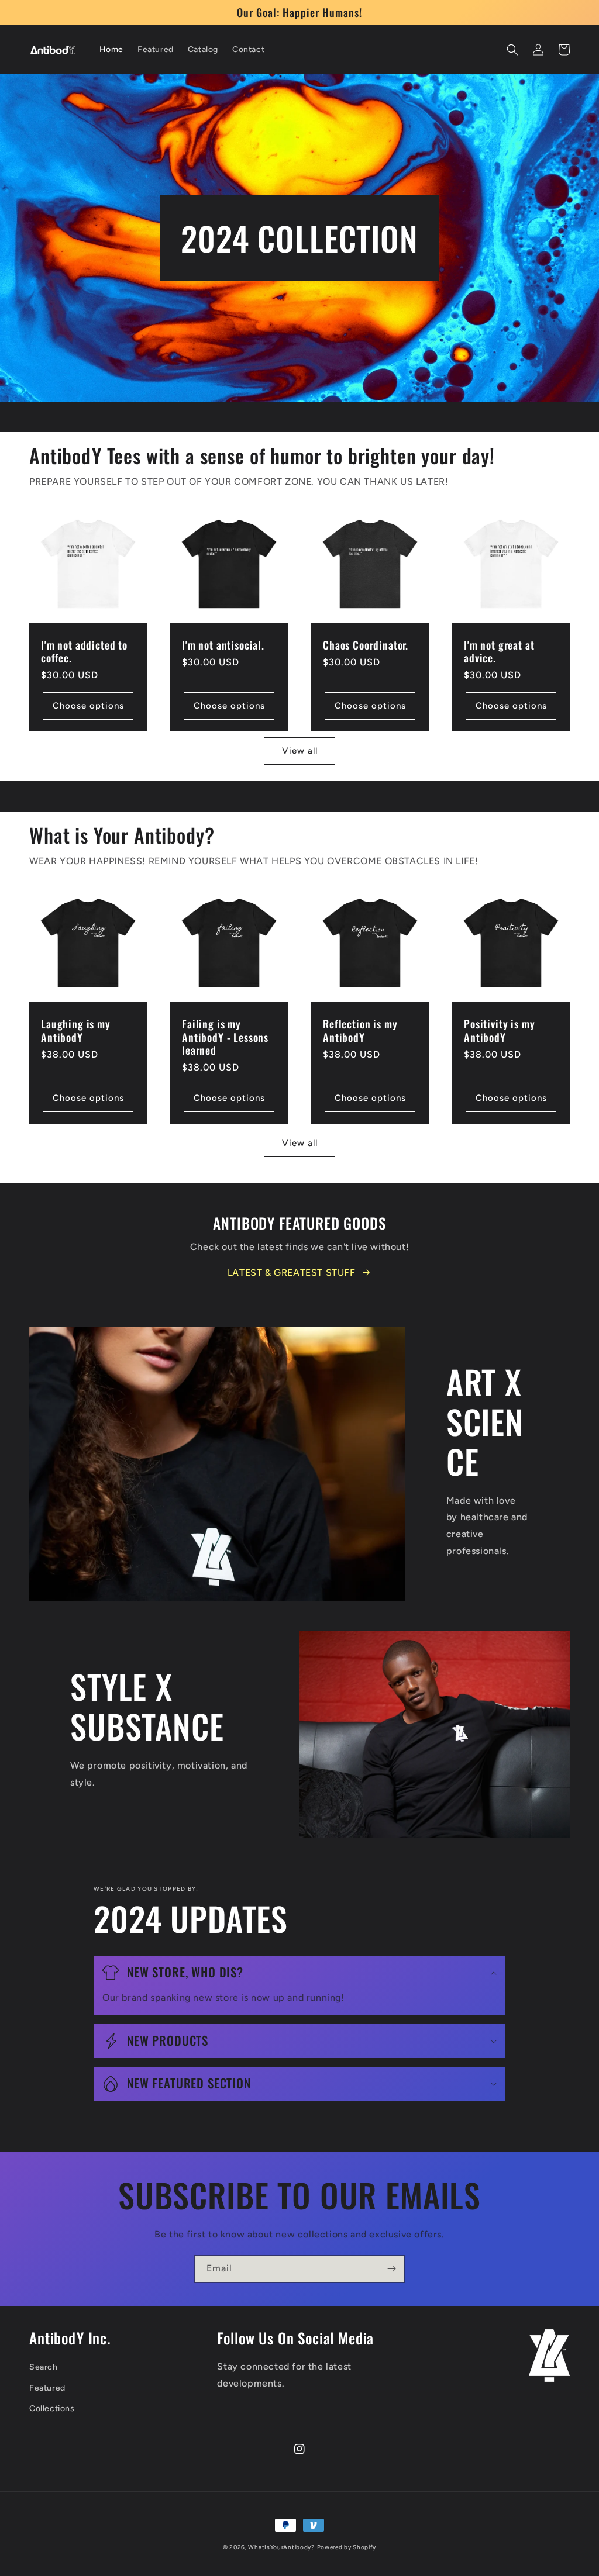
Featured (47, 2388)
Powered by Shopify (347, 2547)
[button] (512, 50)
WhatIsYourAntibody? (281, 2547)
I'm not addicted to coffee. (84, 651)
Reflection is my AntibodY (360, 1030)
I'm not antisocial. (223, 645)
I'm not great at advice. (499, 651)
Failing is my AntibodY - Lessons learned (225, 1037)
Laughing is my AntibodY (76, 1030)
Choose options (88, 706)
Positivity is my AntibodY (499, 1030)
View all (300, 751)
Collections (52, 2408)
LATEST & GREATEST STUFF (292, 1273)
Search (44, 2367)
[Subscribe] (391, 2269)
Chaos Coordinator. (366, 645)
